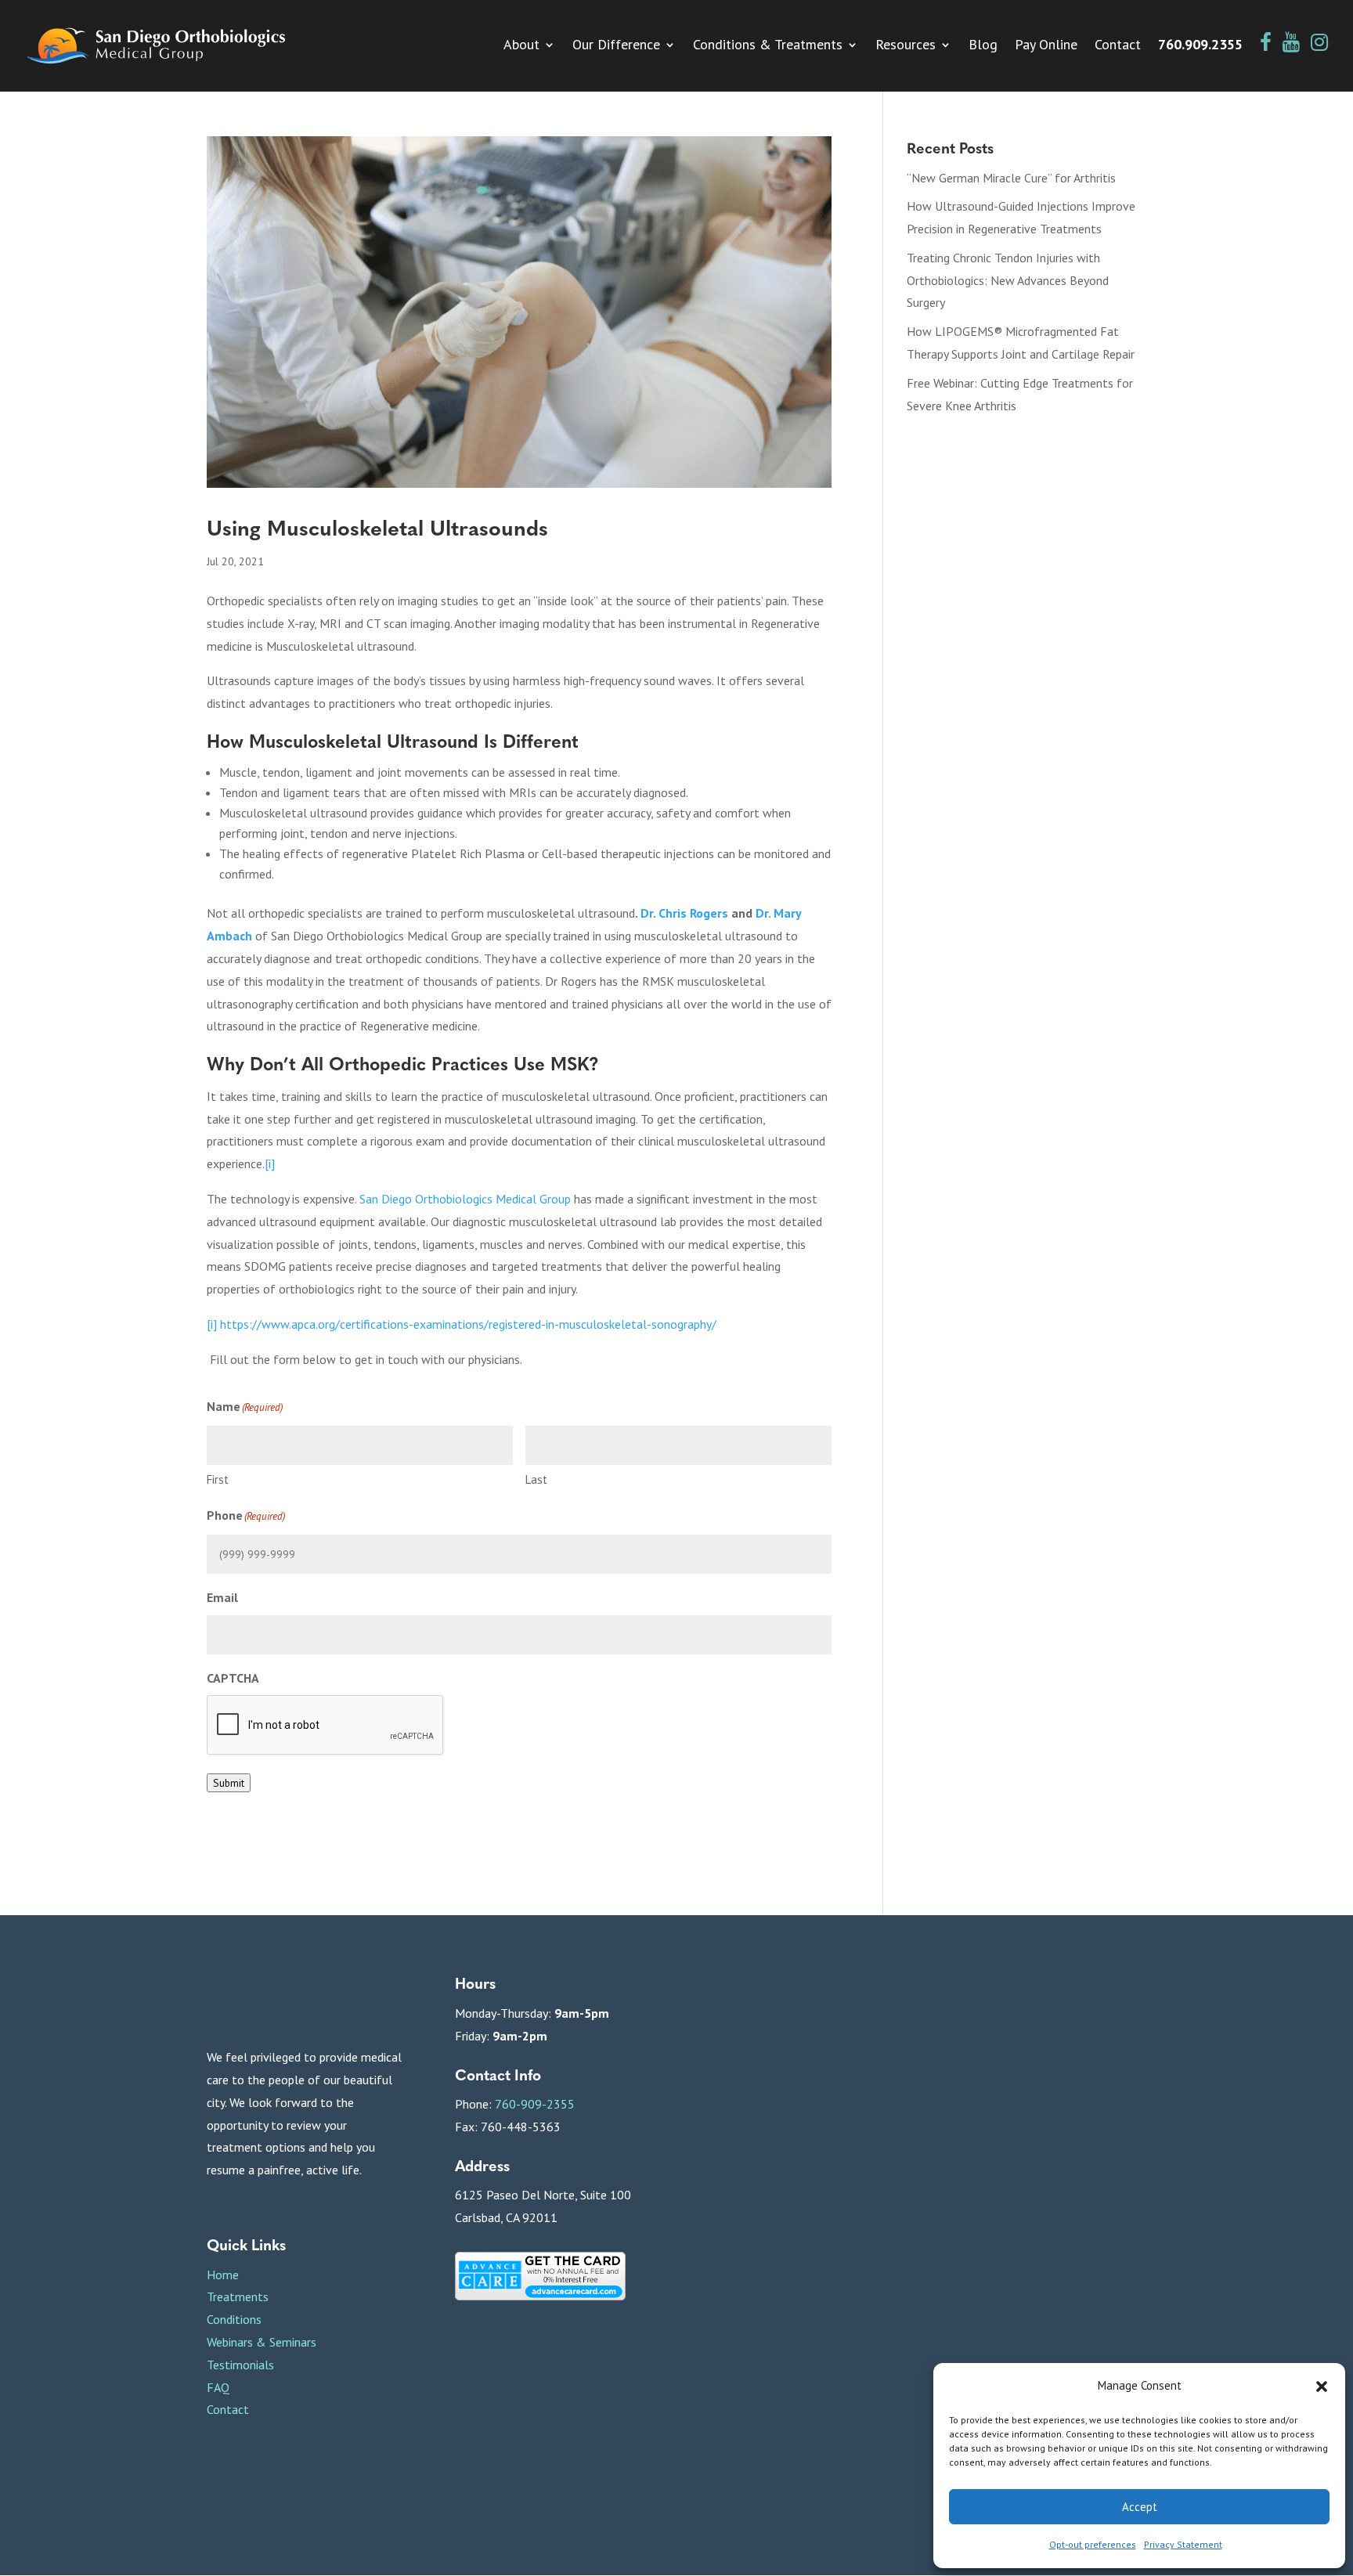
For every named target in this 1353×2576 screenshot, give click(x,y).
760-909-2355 (535, 2104)
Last (536, 1479)
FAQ (218, 2387)
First (218, 1479)
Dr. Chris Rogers (684, 913)
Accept (1140, 2507)
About (521, 46)
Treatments (238, 2296)
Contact (1118, 46)
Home (223, 2275)
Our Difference (616, 46)
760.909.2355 (1200, 46)
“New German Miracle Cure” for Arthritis (1011, 178)
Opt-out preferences (1093, 2544)
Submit (229, 1783)
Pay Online (1046, 46)
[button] (1322, 2387)
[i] (212, 1324)
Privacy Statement (1183, 2544)
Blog (983, 46)
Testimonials (240, 2365)
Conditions (234, 2319)
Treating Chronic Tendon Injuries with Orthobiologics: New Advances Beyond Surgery (1008, 280)
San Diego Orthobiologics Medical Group (465, 1199)
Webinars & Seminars (262, 2342)
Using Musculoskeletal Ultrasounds (377, 527)
